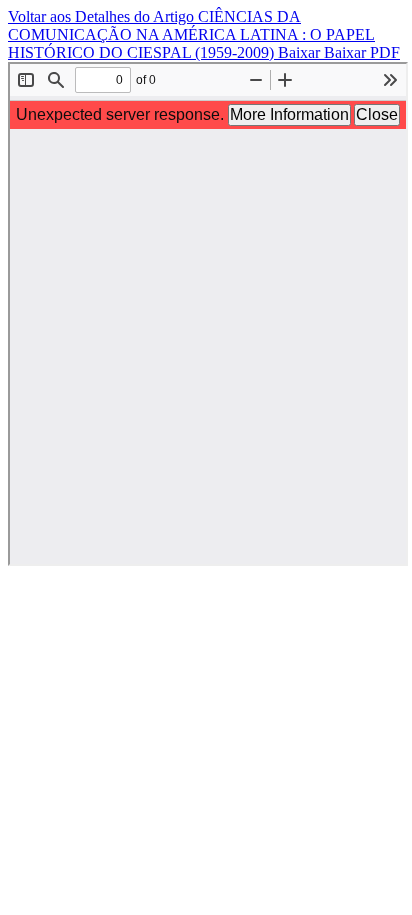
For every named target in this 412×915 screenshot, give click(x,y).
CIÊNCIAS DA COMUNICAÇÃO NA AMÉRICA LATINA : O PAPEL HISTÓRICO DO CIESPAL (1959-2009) (191, 34)
